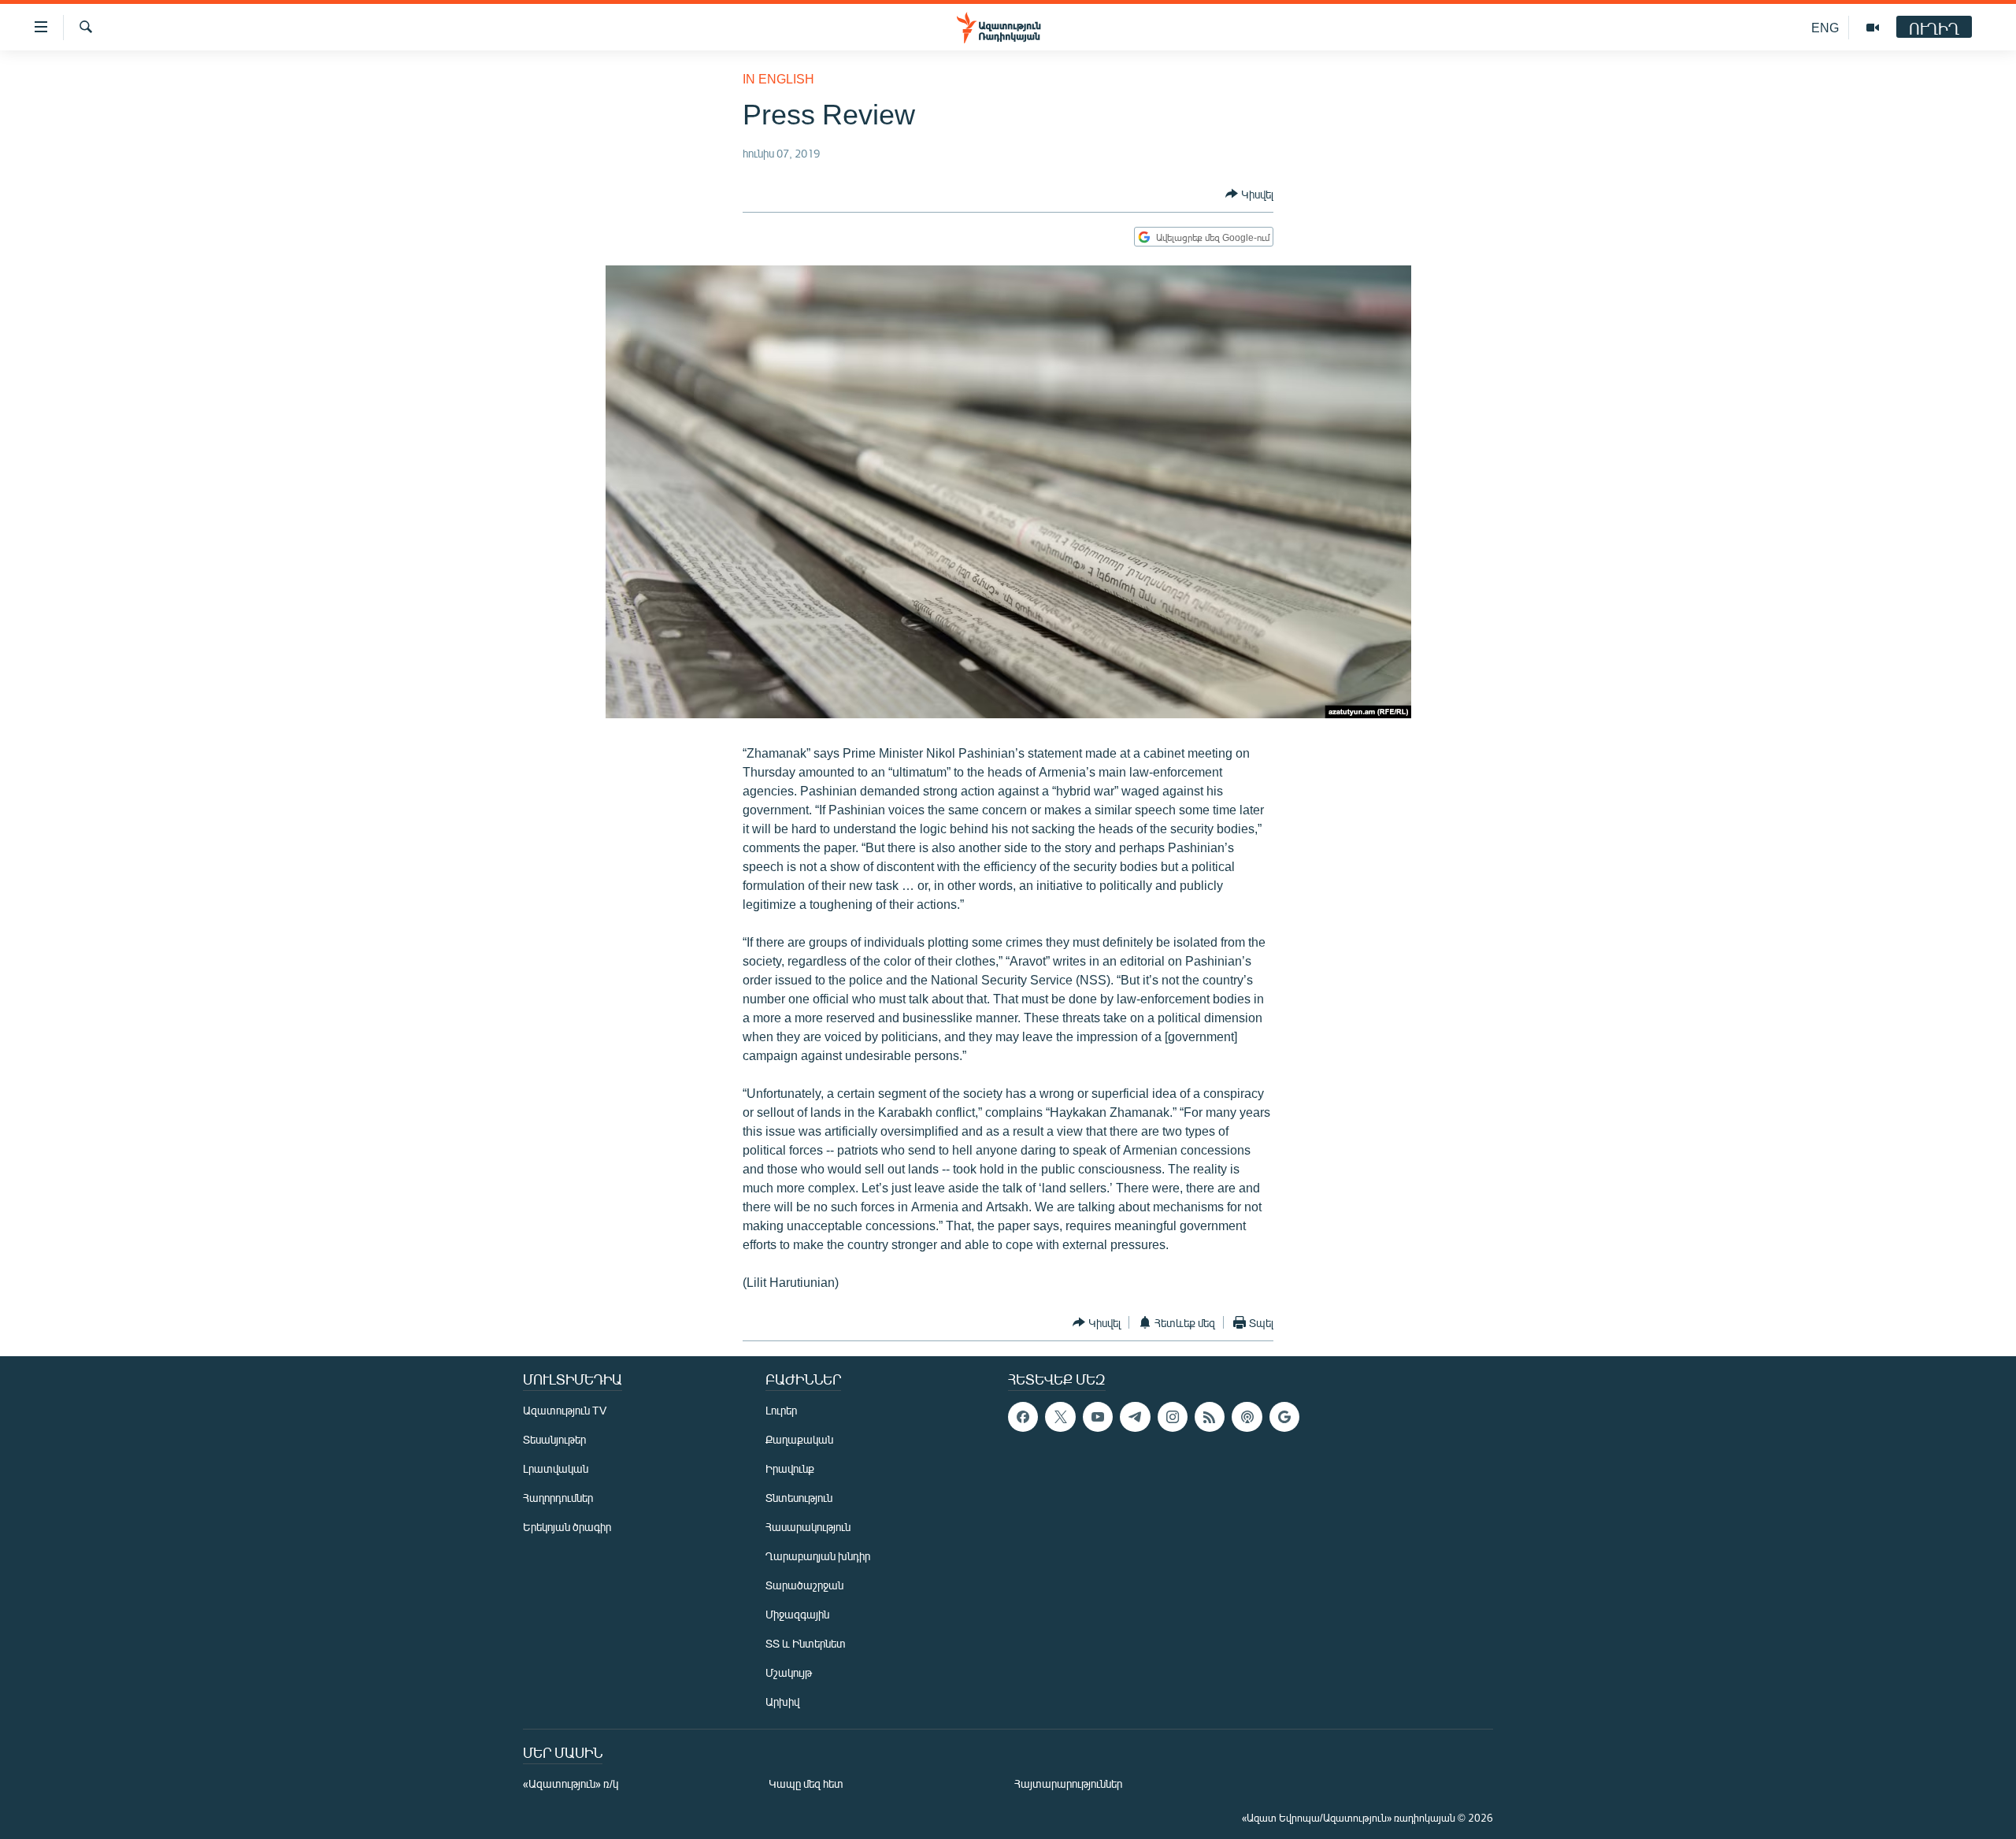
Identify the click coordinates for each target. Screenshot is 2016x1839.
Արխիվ (782, 1702)
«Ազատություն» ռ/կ (571, 1783)
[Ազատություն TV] (1873, 28)
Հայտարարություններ (1068, 1783)
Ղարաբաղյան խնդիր (818, 1556)
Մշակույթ (789, 1672)
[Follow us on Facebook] (1023, 1417)
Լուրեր (781, 1410)
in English (778, 78)
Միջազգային (797, 1614)
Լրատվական (556, 1468)
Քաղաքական (799, 1439)
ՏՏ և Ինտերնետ (806, 1643)
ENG (1825, 27)
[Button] (1249, 194)
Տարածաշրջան (804, 1585)
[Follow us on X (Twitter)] (1060, 1417)
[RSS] (1210, 1417)
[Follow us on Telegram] (1135, 1417)
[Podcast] (1247, 1417)
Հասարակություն (808, 1527)
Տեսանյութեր (554, 1439)
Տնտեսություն (799, 1498)
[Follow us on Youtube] (1098, 1417)
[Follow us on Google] (1284, 1417)
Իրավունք (790, 1468)
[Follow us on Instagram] (1173, 1417)
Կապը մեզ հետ (806, 1783)
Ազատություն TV (565, 1410)
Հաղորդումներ (558, 1498)
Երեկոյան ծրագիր (567, 1527)
